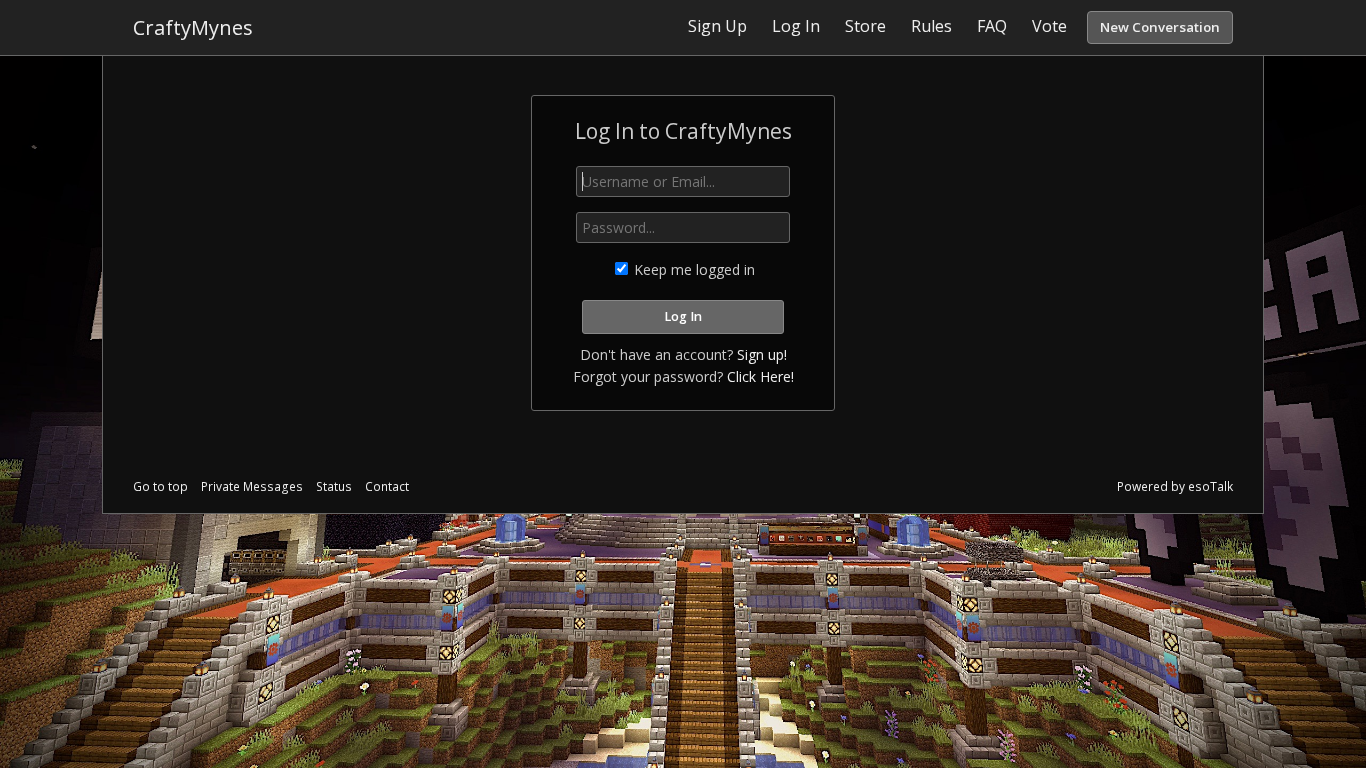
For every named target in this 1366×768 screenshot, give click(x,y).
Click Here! (760, 376)
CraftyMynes (193, 27)
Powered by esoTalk (1175, 486)
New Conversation (1160, 27)
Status (334, 486)
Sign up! (762, 354)
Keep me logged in (692, 269)
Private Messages (252, 486)
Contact (387, 486)
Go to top (160, 486)
